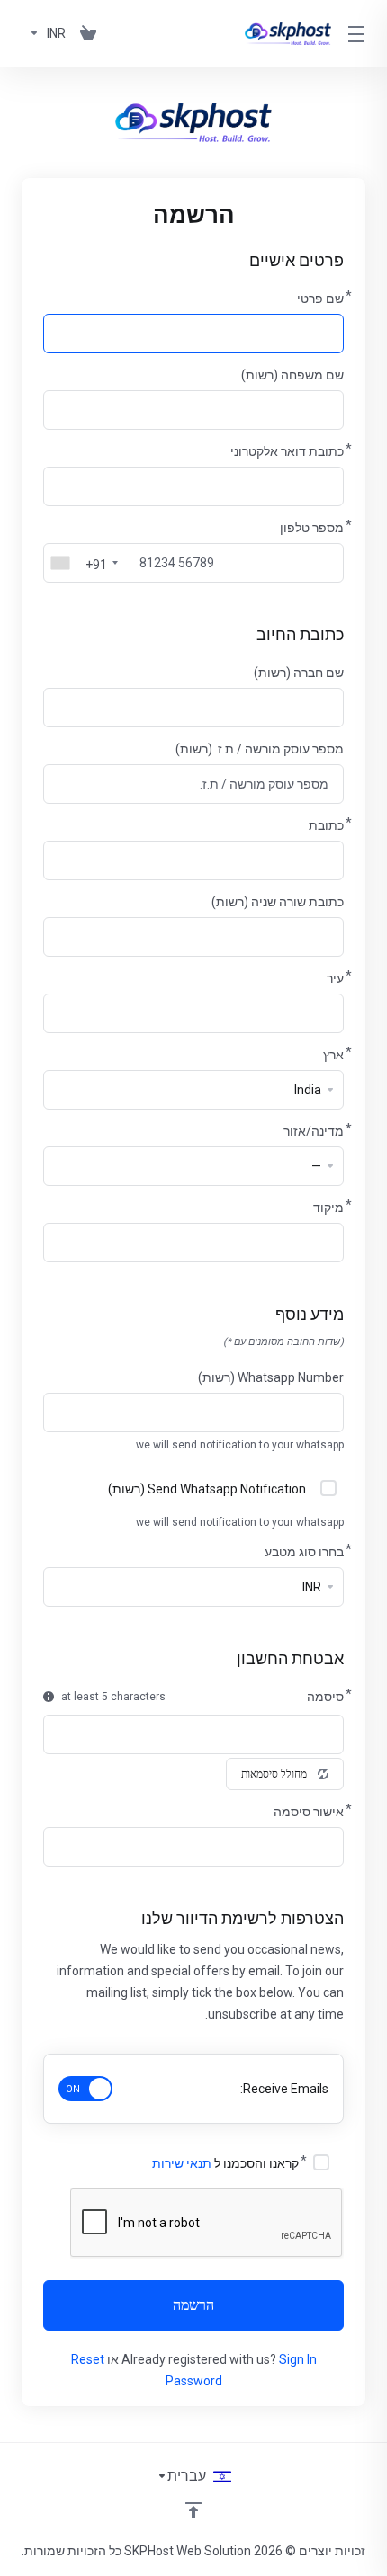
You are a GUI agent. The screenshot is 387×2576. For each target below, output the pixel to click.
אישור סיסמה (309, 1812)
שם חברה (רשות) (299, 673)
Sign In (298, 2359)
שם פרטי (320, 299)
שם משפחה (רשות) (292, 375)
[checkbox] (328, 1488)
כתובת (326, 825)
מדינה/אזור (314, 1131)
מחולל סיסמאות (274, 1774)
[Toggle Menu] (359, 33)
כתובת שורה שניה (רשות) (278, 902)
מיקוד (328, 1208)
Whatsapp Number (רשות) (271, 1377)
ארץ (333, 1055)
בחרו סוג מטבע (304, 1552)
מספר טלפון (312, 528)
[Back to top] (193, 2510)
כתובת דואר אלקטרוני (287, 451)
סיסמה (325, 1697)
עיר (335, 978)
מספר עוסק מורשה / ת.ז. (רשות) (260, 749)
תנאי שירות (182, 2163)
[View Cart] (88, 33)
